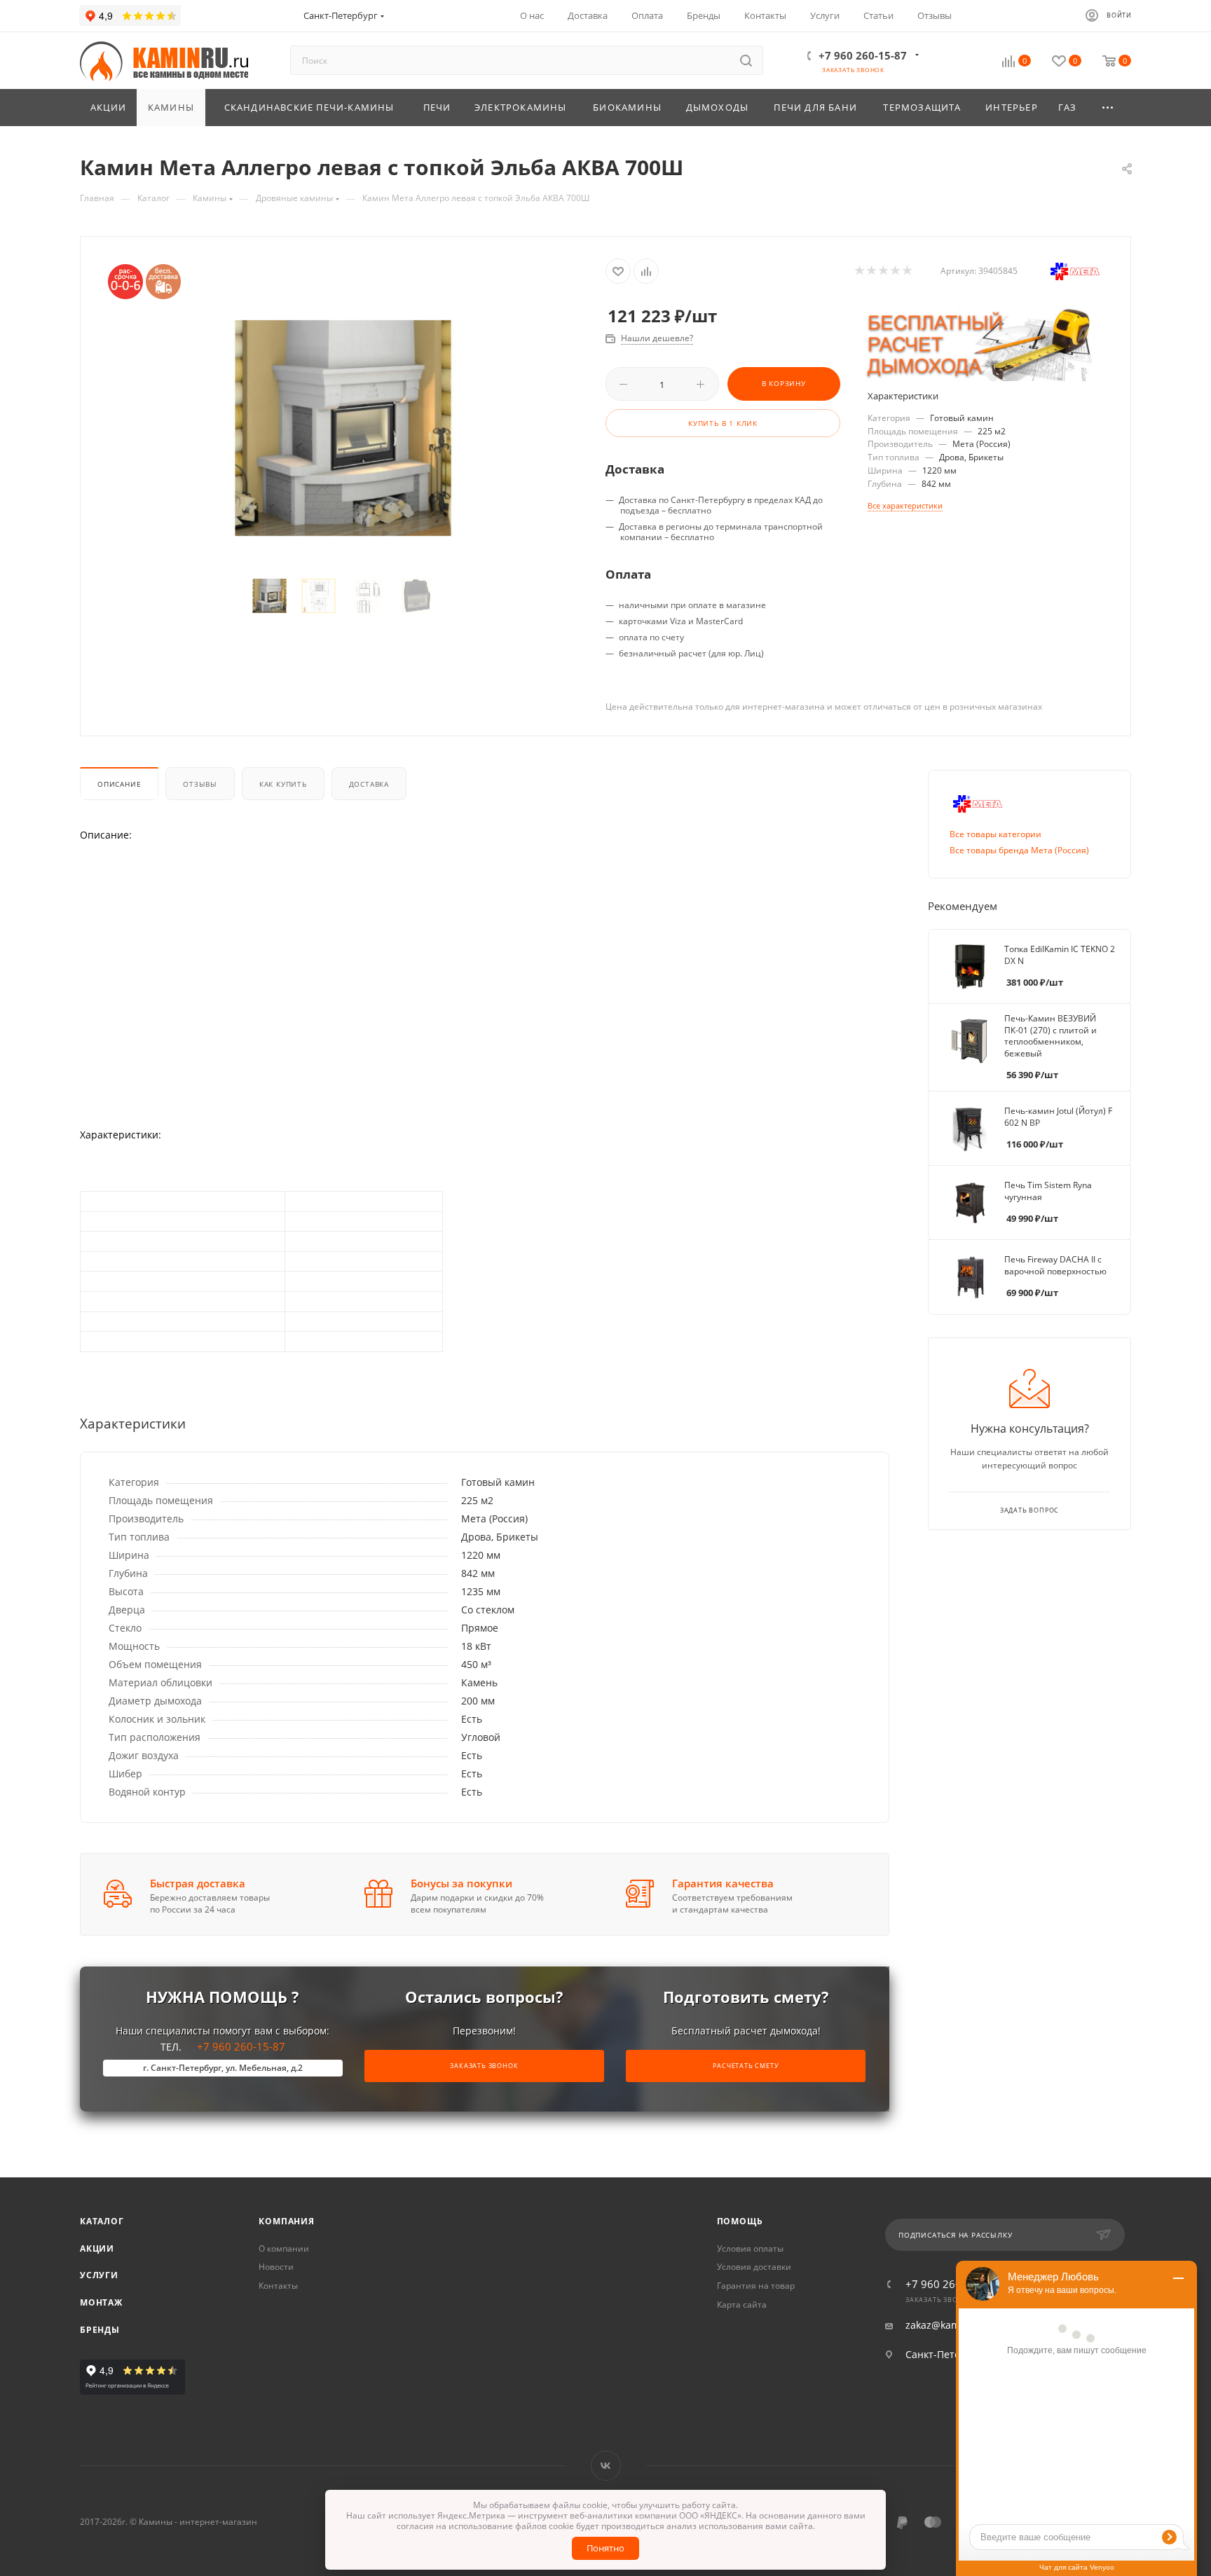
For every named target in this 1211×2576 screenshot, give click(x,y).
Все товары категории (996, 834)
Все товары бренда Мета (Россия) (1019, 850)
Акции (97, 2248)
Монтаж (101, 2302)
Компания (286, 2221)
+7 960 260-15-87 (863, 55)
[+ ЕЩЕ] (1109, 108)
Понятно (605, 2548)
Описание (119, 784)
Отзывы (200, 784)
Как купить (283, 784)
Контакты (278, 2286)
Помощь (740, 2221)
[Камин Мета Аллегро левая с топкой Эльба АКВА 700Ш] (343, 428)
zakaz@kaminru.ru (949, 2325)
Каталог (102, 2221)
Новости (276, 2267)
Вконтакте (606, 2466)
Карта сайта (742, 2305)
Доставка (369, 784)
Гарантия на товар (756, 2286)
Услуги (99, 2275)
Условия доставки (754, 2267)
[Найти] (746, 60)
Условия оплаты (750, 2248)
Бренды (100, 2330)
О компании (284, 2248)
